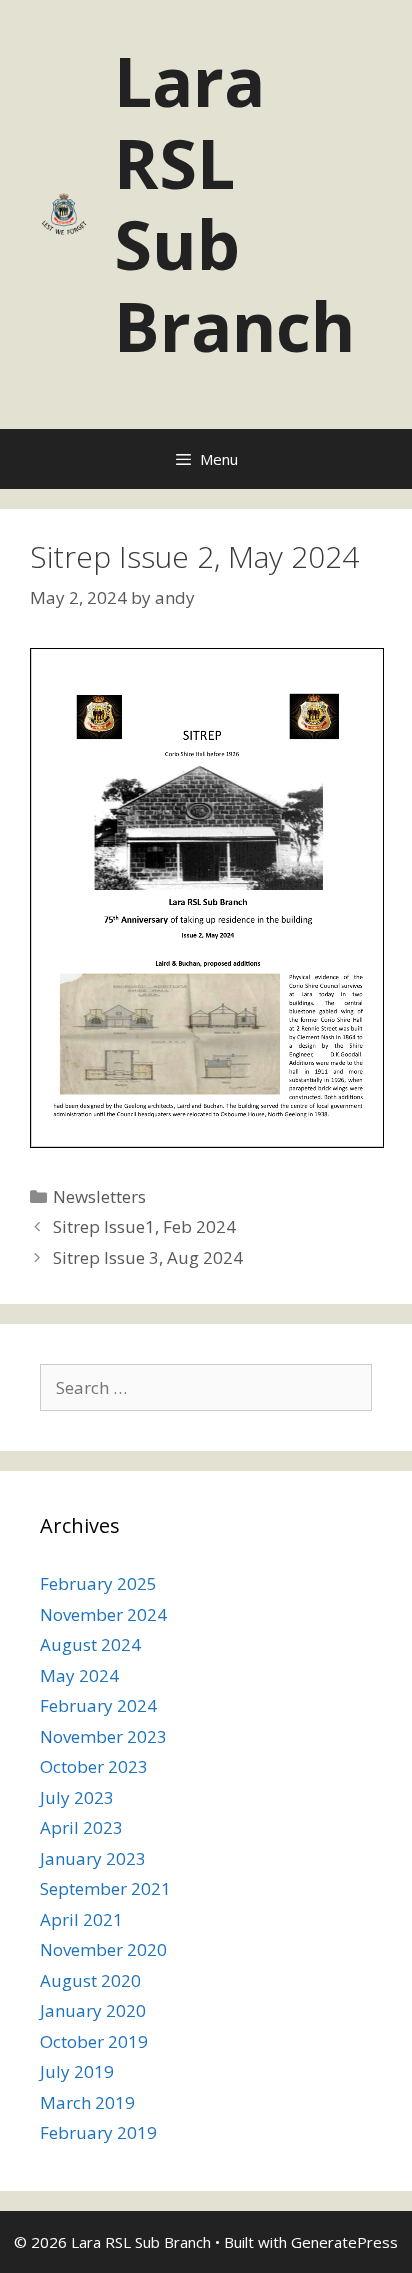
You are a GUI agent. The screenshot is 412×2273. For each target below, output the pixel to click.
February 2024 (98, 1705)
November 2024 (103, 1614)
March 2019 (87, 2102)
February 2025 (98, 1583)
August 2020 (90, 1980)
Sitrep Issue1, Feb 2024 (144, 1226)
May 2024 (79, 1675)
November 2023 (103, 1736)
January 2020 (93, 2010)
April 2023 (81, 1827)
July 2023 (77, 1797)
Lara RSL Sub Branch (234, 203)
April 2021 (81, 1919)
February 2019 (98, 2132)
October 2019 (94, 2041)
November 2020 (103, 1949)
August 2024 (90, 1644)
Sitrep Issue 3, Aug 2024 (148, 1257)
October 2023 (94, 1766)
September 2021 (105, 1888)
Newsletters (99, 1196)
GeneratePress (344, 2242)
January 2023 (93, 1858)
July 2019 (77, 2071)
